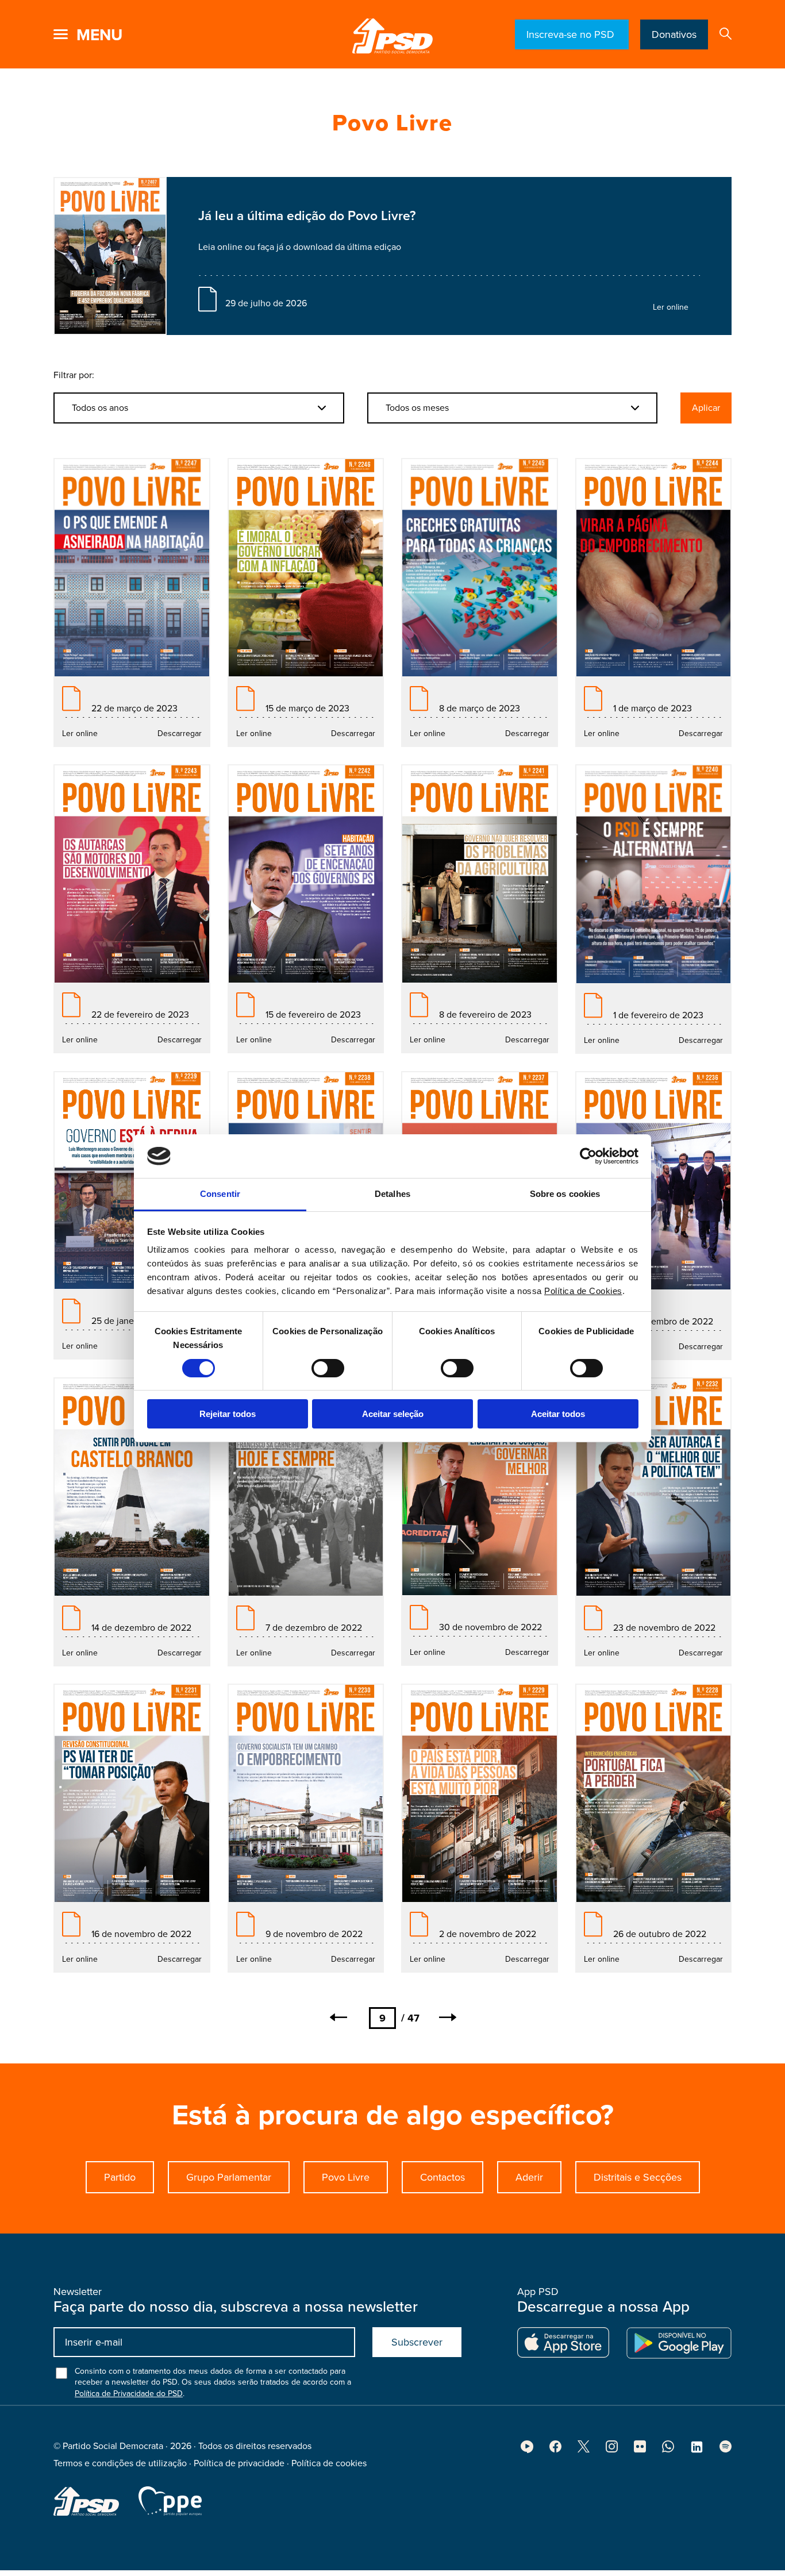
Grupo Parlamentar (229, 2177)
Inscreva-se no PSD (572, 34)
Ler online (671, 307)
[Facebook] (555, 2450)
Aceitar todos (558, 1414)
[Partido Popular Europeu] (170, 2501)
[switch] (328, 1368)
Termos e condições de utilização (120, 2463)
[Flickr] (640, 2450)
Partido (120, 2177)
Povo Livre (346, 2177)
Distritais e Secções (638, 2177)
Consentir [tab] (220, 1194)
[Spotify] (726, 2450)
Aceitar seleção (393, 1414)
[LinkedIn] (697, 2451)
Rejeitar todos (228, 1414)
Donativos (674, 34)
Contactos (442, 2177)
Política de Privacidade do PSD (129, 2394)
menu (99, 35)
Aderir (529, 2177)
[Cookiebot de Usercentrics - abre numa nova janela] (588, 1156)
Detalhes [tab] (392, 1194)
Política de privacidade (239, 2463)
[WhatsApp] (668, 2450)
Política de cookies (329, 2463)
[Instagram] (612, 2450)
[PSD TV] (527, 2450)
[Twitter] (584, 2450)
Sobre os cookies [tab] (565, 1194)
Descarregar (180, 733)
